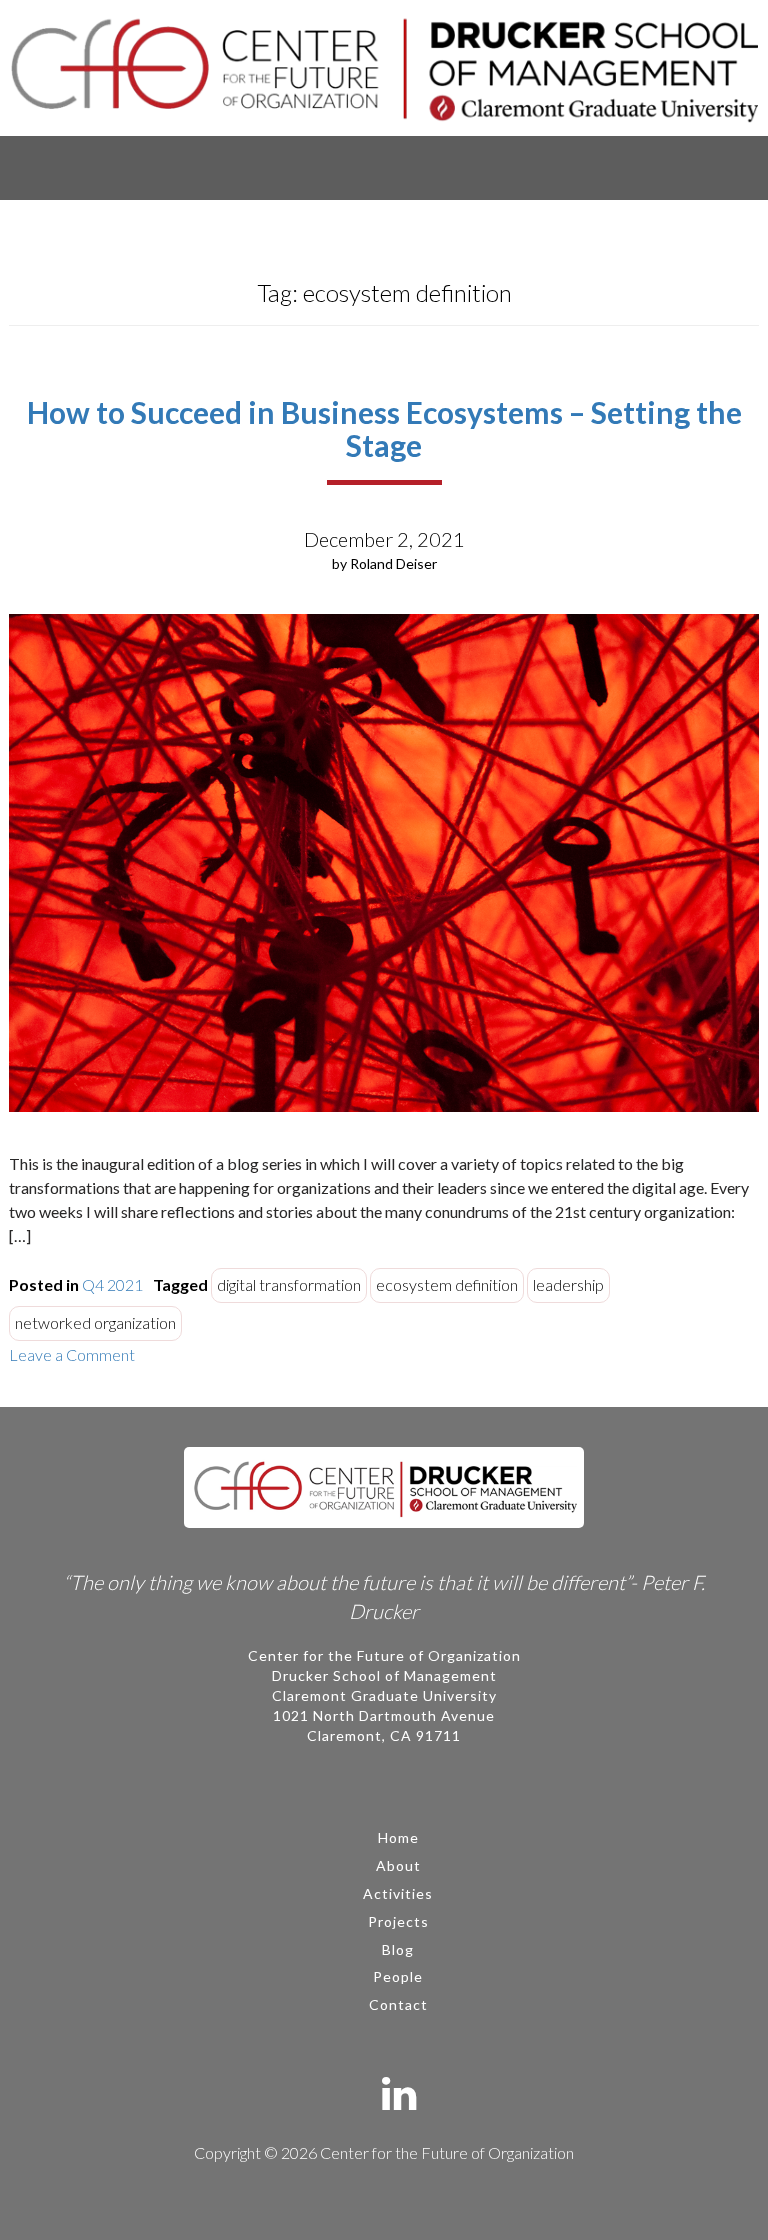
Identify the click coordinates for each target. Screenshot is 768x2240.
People (398, 1976)
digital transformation (289, 1284)
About (398, 1865)
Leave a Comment (72, 1354)
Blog (398, 1949)
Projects (398, 1921)
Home (398, 1837)
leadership (568, 1284)
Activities (398, 1893)
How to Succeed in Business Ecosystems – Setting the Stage (384, 428)
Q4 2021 (112, 1284)
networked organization (95, 1322)
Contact (398, 2004)
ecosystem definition (447, 1284)
